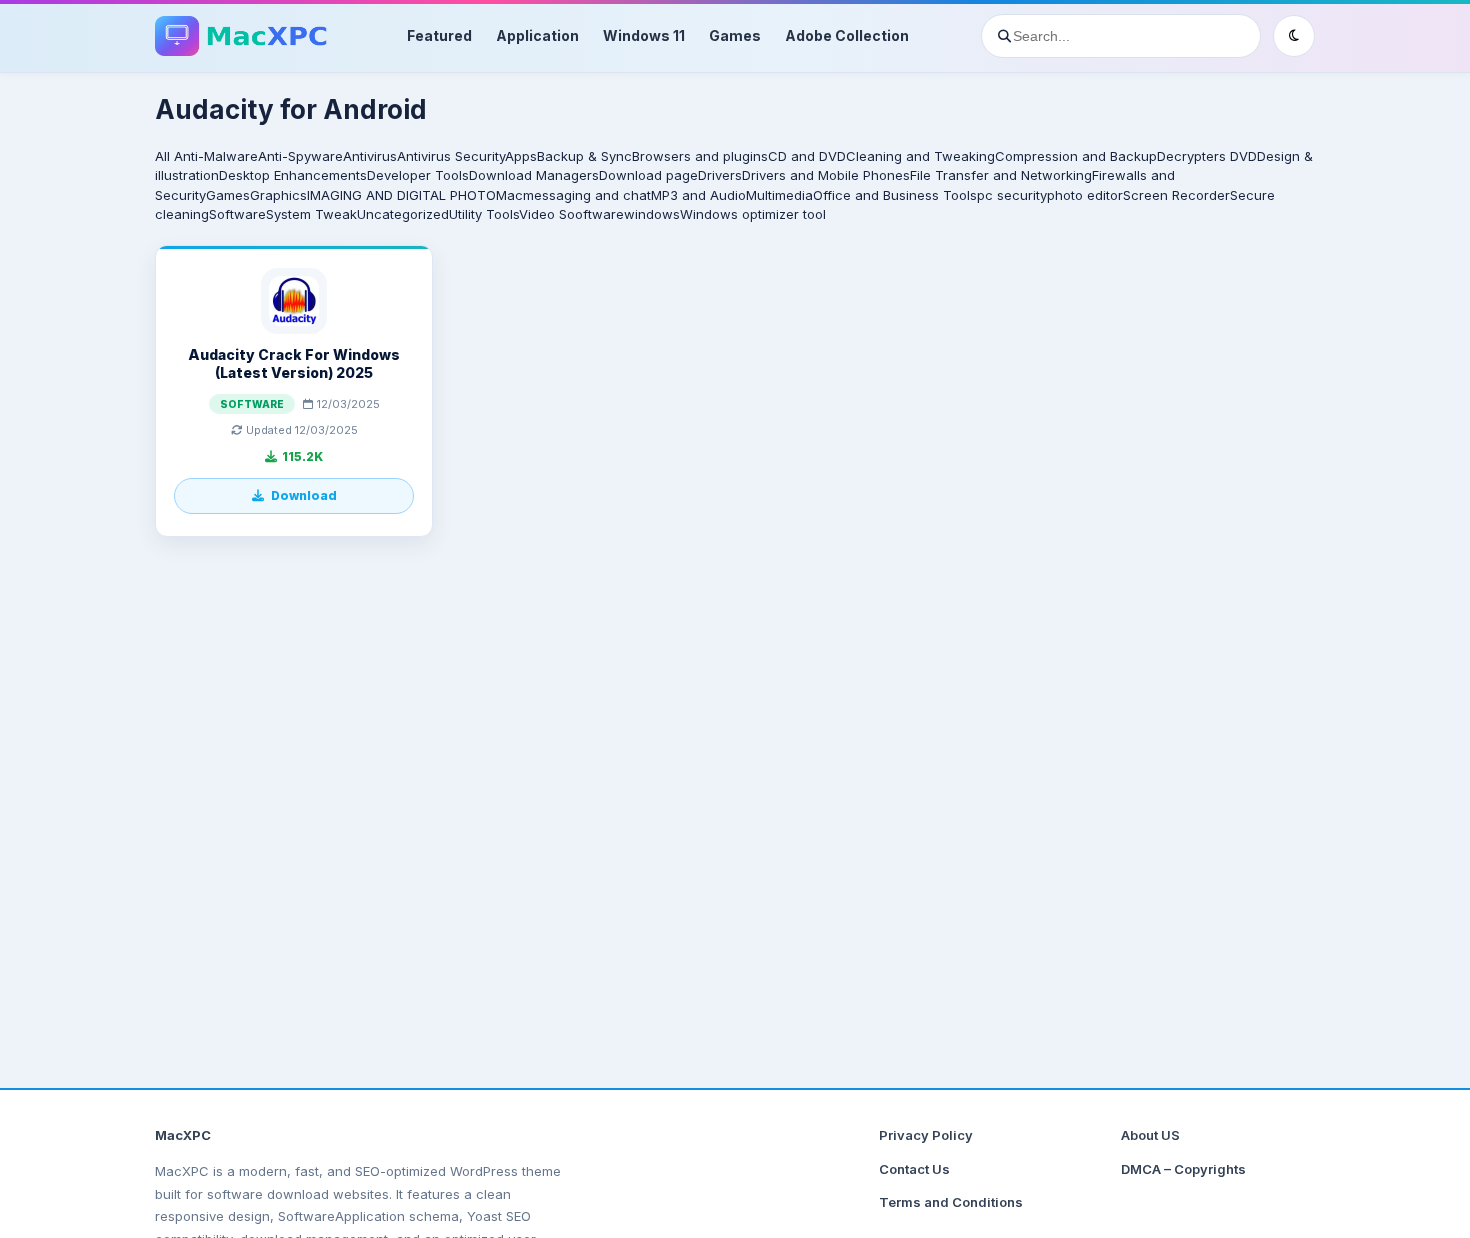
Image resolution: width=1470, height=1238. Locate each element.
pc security (1012, 195)
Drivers (720, 175)
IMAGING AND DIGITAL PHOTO (401, 195)
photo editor (1085, 195)
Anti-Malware (216, 156)
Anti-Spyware (300, 156)
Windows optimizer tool (753, 214)
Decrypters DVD (1207, 156)
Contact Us (914, 1169)
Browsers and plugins (700, 156)
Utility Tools (484, 214)
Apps (521, 156)
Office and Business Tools (895, 195)
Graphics (278, 195)
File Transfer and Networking (1001, 175)
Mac (509, 195)
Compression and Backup (1076, 156)
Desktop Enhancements (293, 175)
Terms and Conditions (951, 1202)
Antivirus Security (451, 156)
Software (237, 214)
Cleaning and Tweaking (920, 156)
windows (652, 214)
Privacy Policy (926, 1135)
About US (1150, 1135)
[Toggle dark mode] (1294, 36)
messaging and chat (587, 195)
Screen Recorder (1176, 195)
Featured (439, 35)
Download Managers (534, 175)
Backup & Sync (584, 156)
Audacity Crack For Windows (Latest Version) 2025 (294, 363)
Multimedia (779, 195)
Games (735, 35)
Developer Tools (418, 175)
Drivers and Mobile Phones (826, 175)
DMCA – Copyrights (1183, 1169)
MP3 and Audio (698, 195)
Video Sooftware (571, 214)
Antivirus (370, 156)
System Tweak (311, 214)
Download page (648, 175)
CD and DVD (807, 156)
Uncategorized (403, 214)
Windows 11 (644, 35)
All (162, 156)
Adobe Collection (847, 35)
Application (537, 35)
